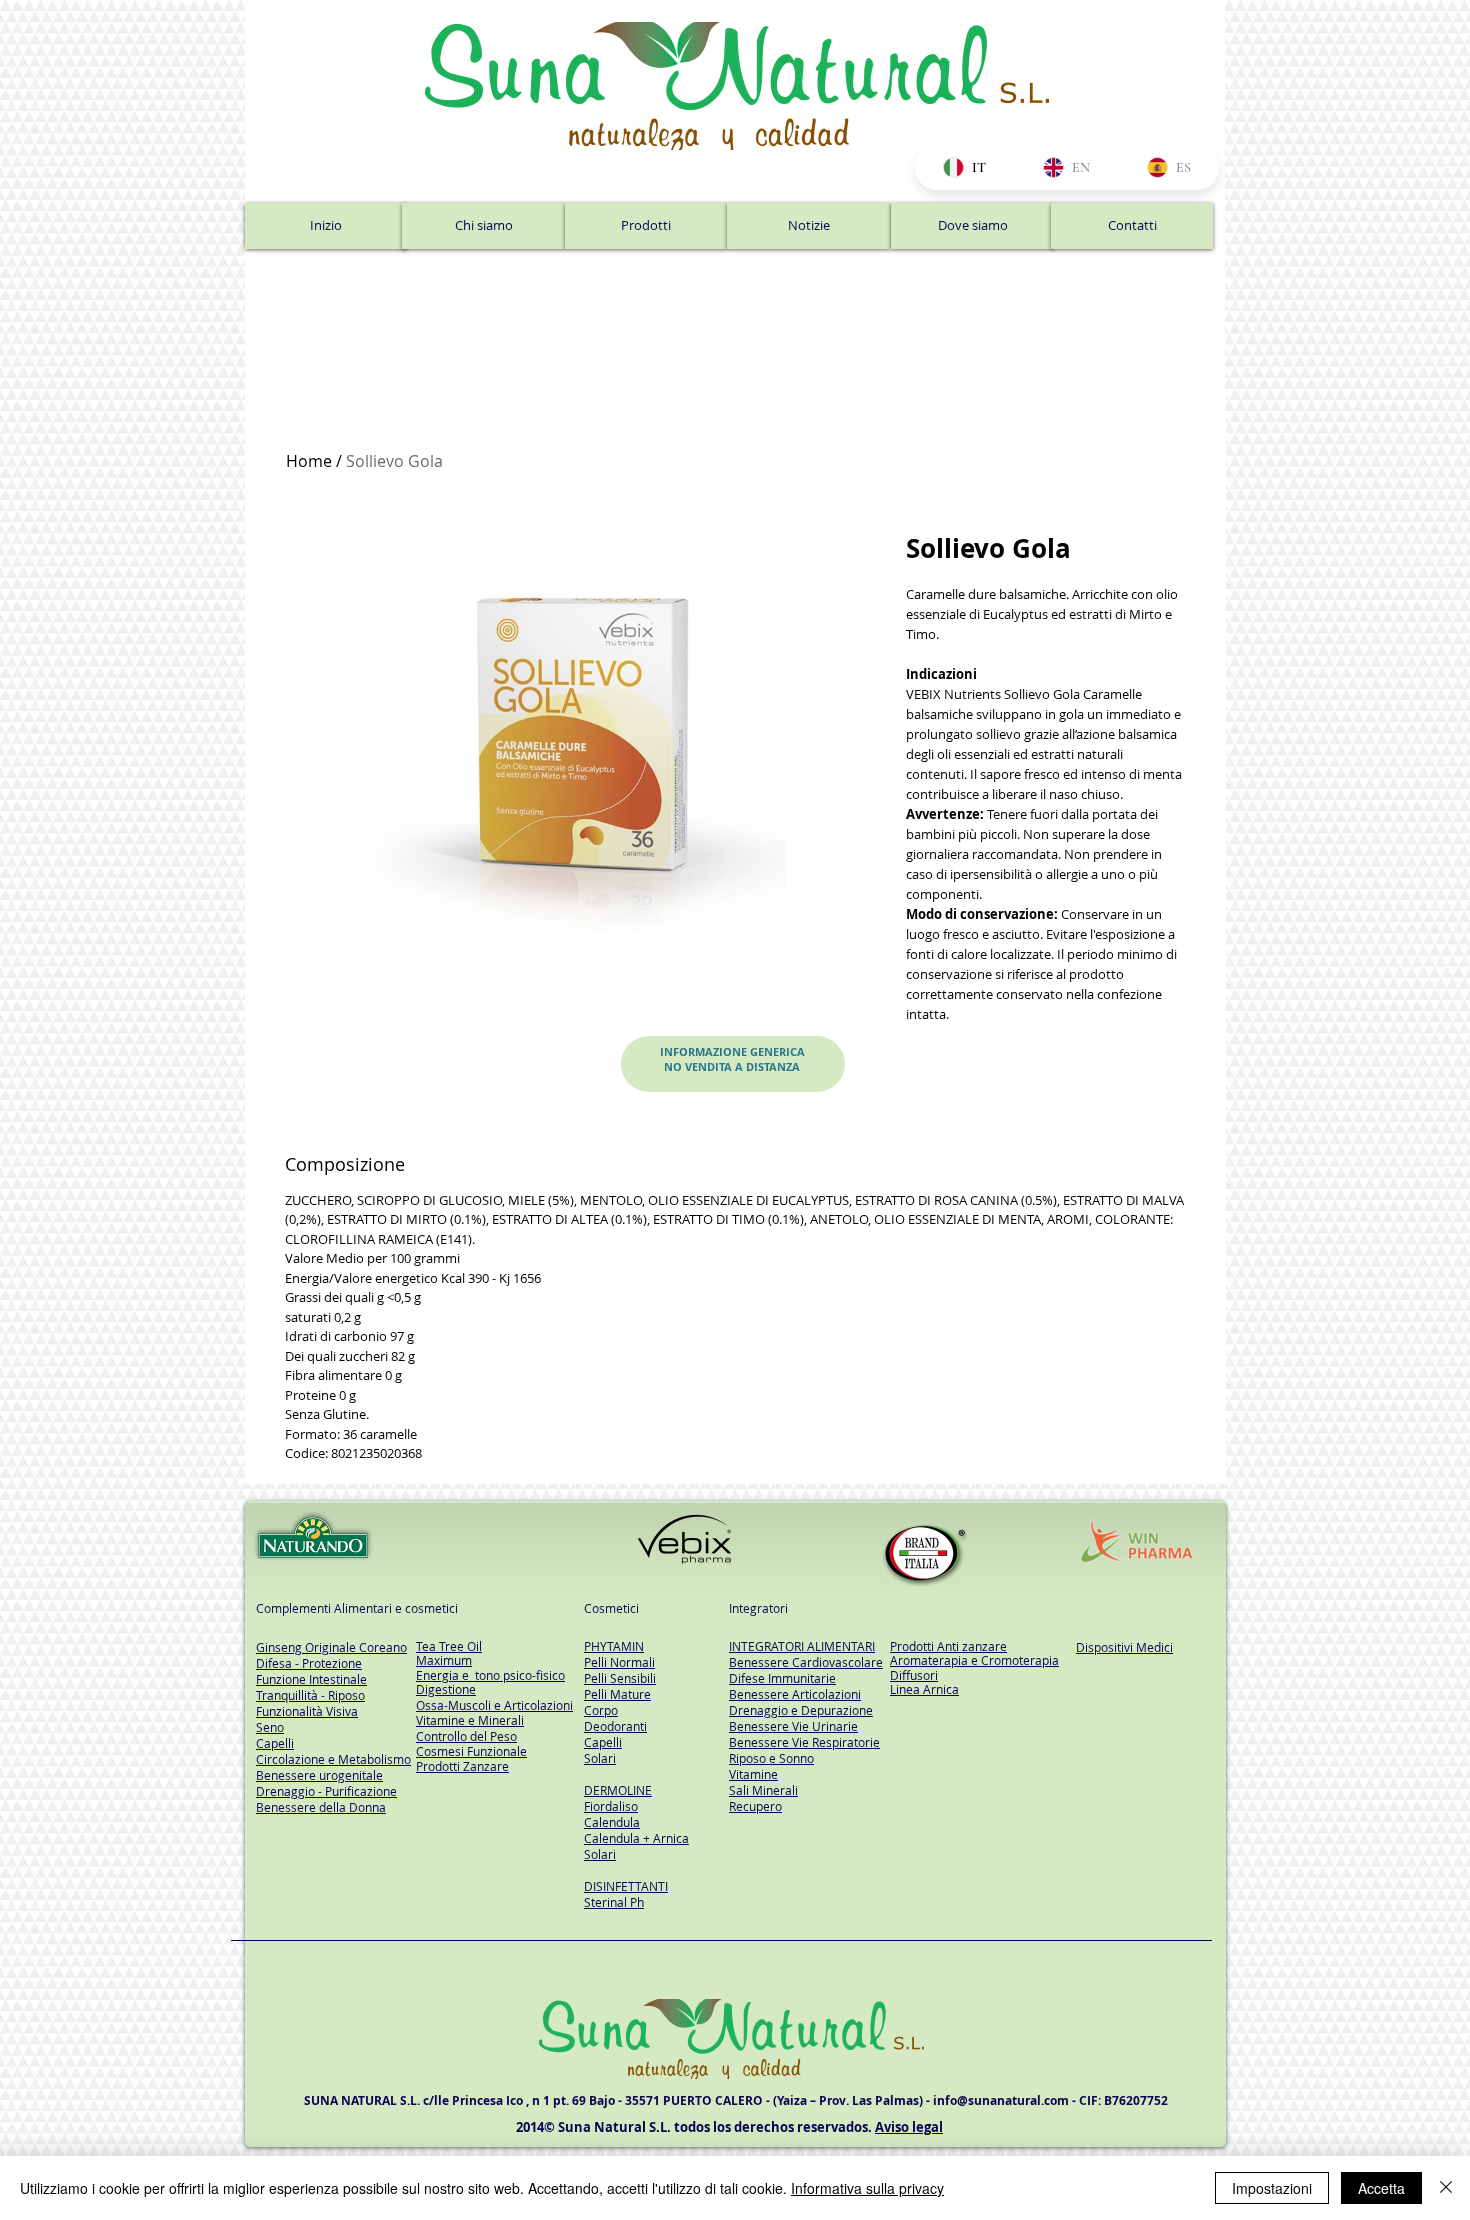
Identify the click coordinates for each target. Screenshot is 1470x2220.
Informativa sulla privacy (867, 2188)
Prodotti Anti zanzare (948, 1646)
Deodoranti (615, 1726)
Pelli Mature (617, 1694)
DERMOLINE (618, 1790)
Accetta (1381, 2188)
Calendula (612, 1822)
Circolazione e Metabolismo (333, 1759)
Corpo (601, 1710)
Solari (600, 1758)
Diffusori (914, 1675)
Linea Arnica (924, 1689)
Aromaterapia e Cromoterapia (974, 1660)
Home (309, 461)
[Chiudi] (1446, 2188)
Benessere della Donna (321, 1807)
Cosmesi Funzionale (471, 1751)
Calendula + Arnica (636, 1838)
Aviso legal (909, 2127)
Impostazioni (1272, 2188)
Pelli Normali (619, 1662)
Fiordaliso (611, 1806)
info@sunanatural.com (1001, 2100)
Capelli (603, 1742)
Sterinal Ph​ (614, 1902)
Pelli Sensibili (620, 1678)
